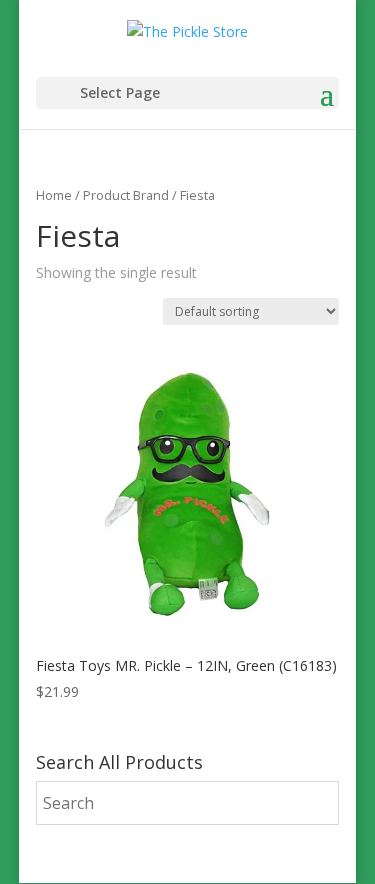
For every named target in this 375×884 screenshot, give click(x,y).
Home (54, 195)
